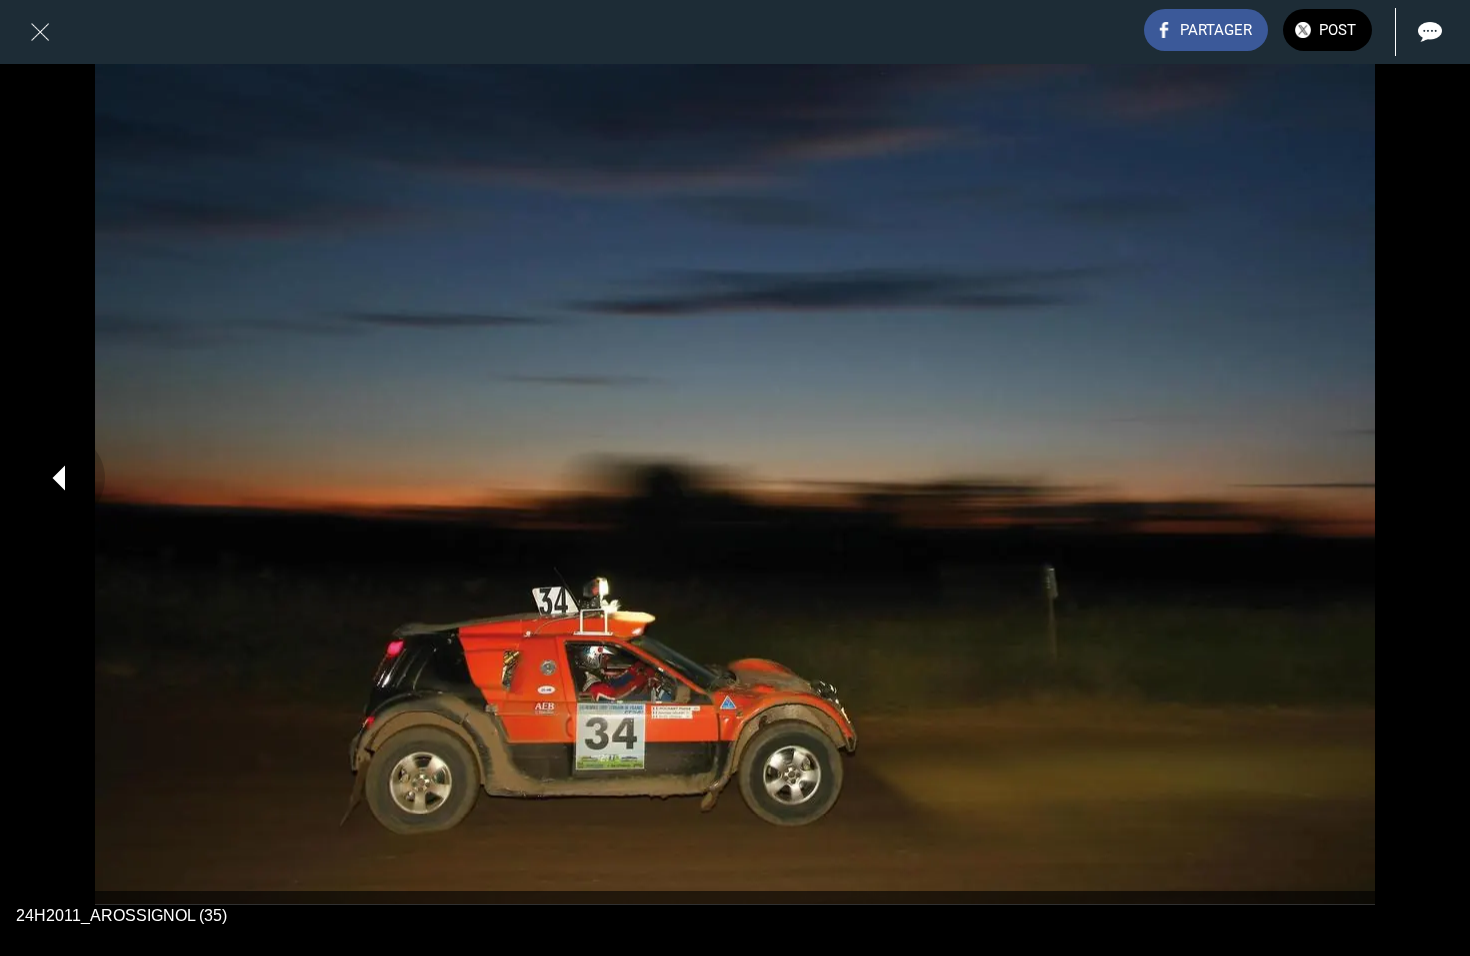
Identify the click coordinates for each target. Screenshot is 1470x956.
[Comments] (1430, 32)
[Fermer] (40, 32)
